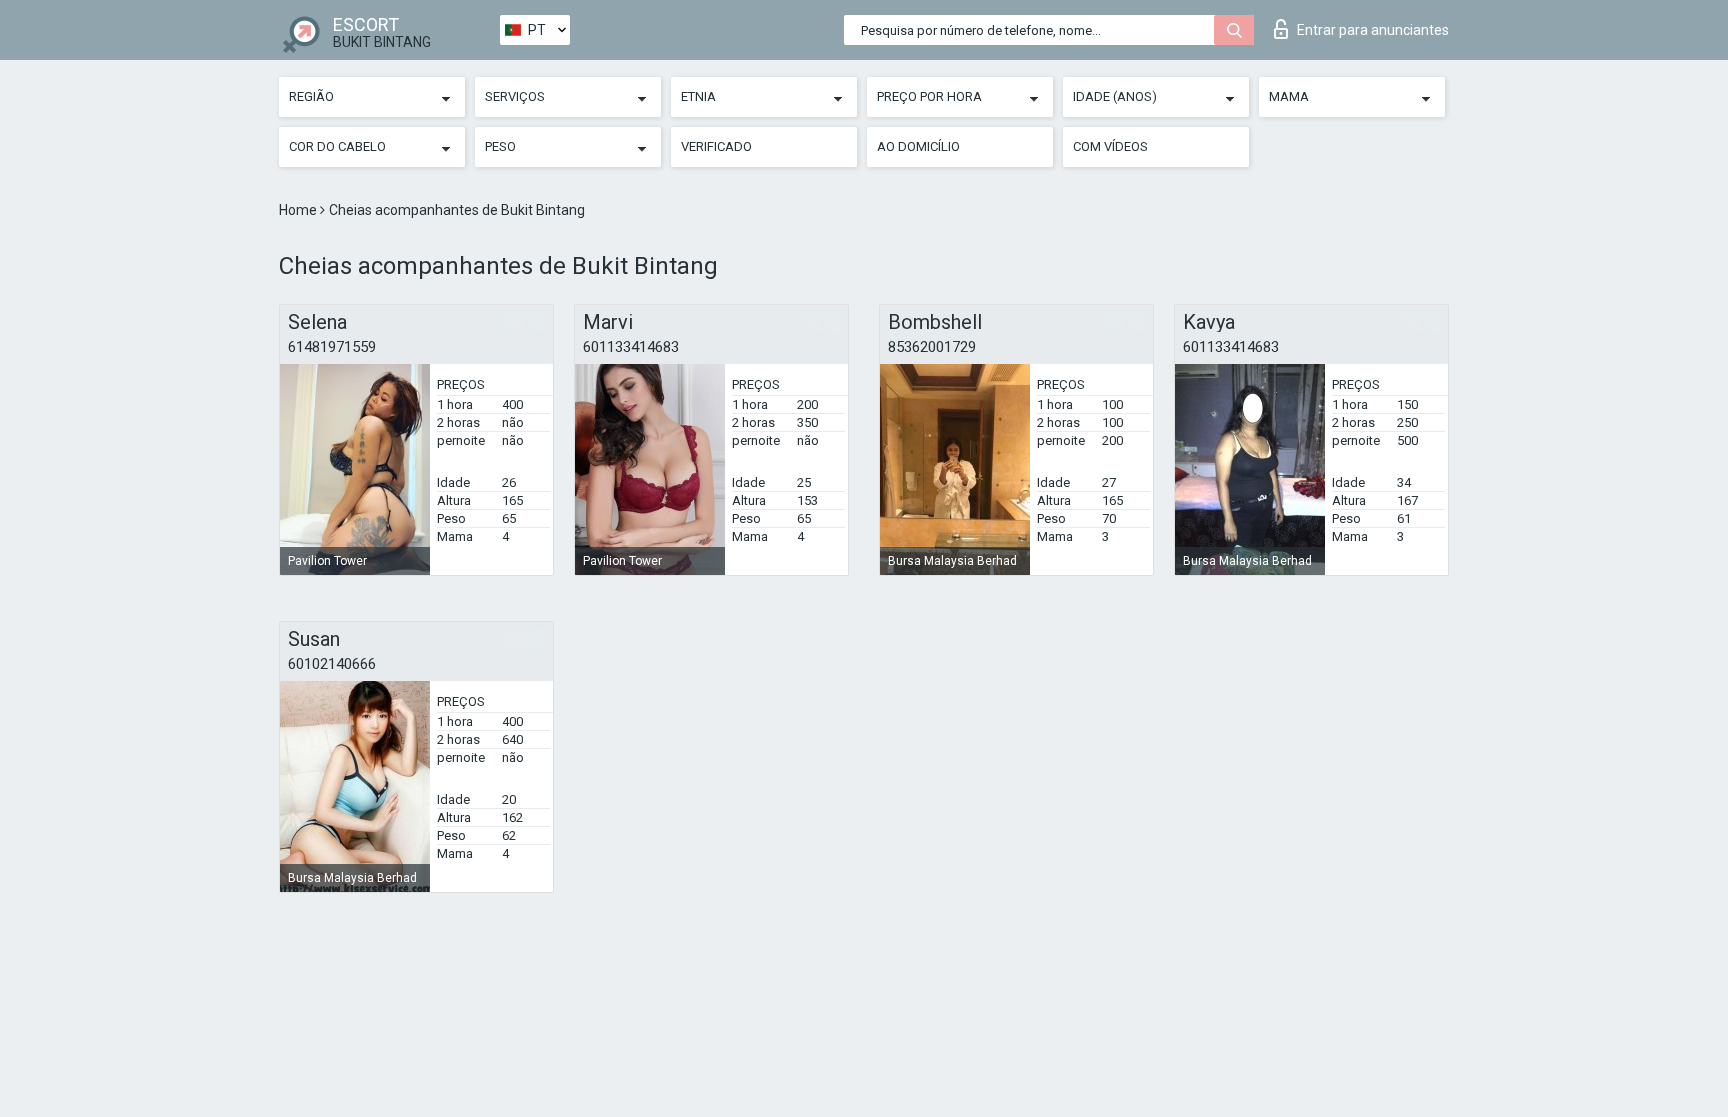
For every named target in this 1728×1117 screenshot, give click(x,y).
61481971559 (332, 347)
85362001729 (932, 347)
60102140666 (332, 664)
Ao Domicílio (918, 146)
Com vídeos (1110, 146)
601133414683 (631, 347)
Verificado (716, 146)
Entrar (1373, 30)
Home (299, 210)
